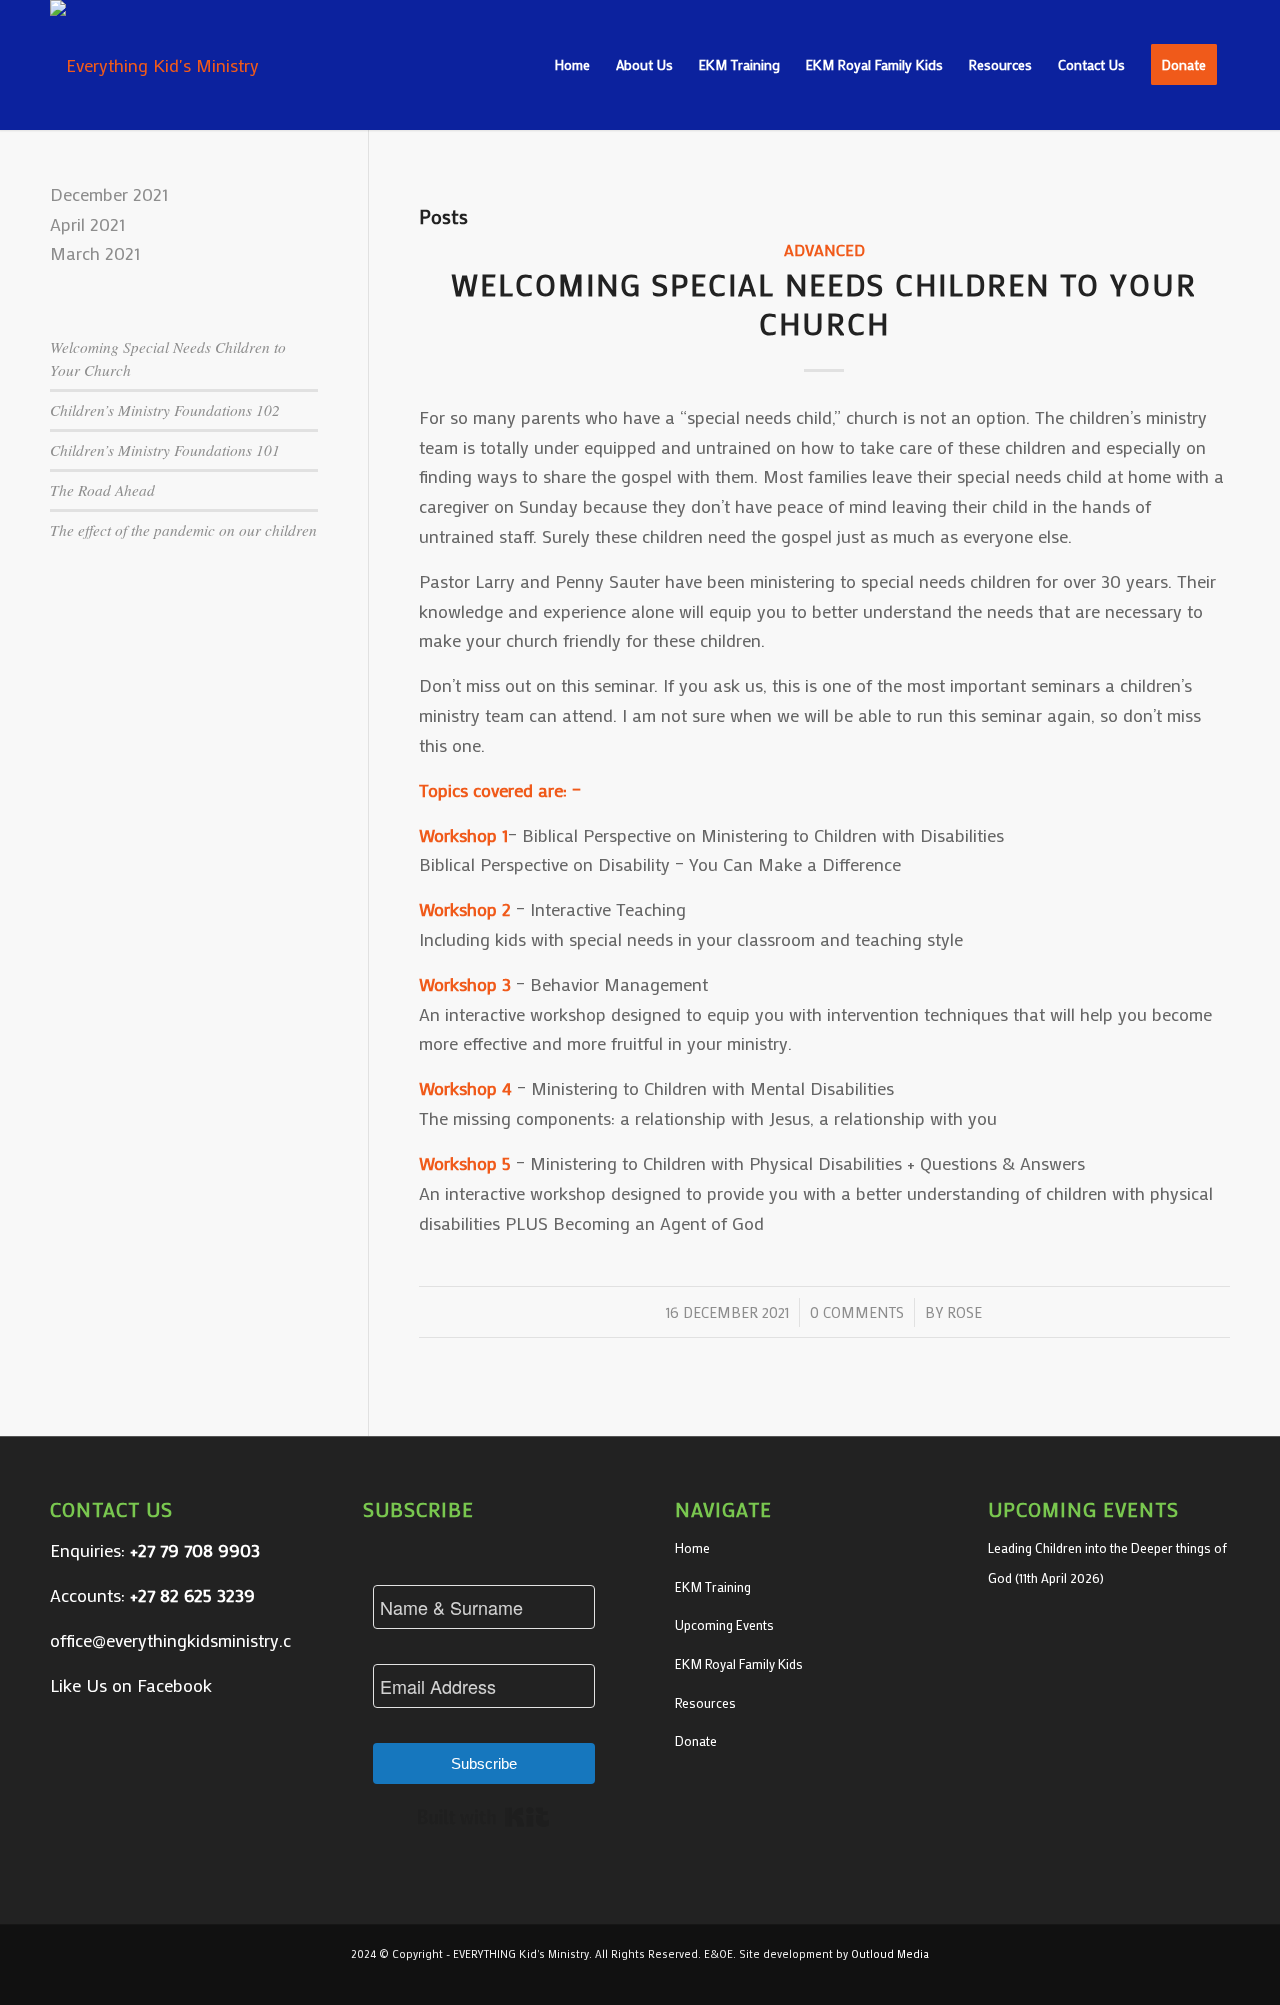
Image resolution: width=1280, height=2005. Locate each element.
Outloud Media (890, 1954)
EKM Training (713, 1586)
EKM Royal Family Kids (739, 1663)
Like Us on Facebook (131, 1685)
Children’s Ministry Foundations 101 (165, 450)
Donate (696, 1740)
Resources (705, 1702)
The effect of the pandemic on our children (183, 530)
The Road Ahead (102, 490)
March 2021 (95, 253)
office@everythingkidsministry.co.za (186, 1640)
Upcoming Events (724, 1624)
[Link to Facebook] (1215, 1980)
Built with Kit (483, 1817)
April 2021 (87, 224)
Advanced (824, 249)
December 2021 (109, 194)
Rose (964, 1312)
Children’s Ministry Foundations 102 (165, 410)
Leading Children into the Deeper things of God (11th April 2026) (1107, 1562)
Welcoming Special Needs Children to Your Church (824, 304)
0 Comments (857, 1312)
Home (692, 1547)
